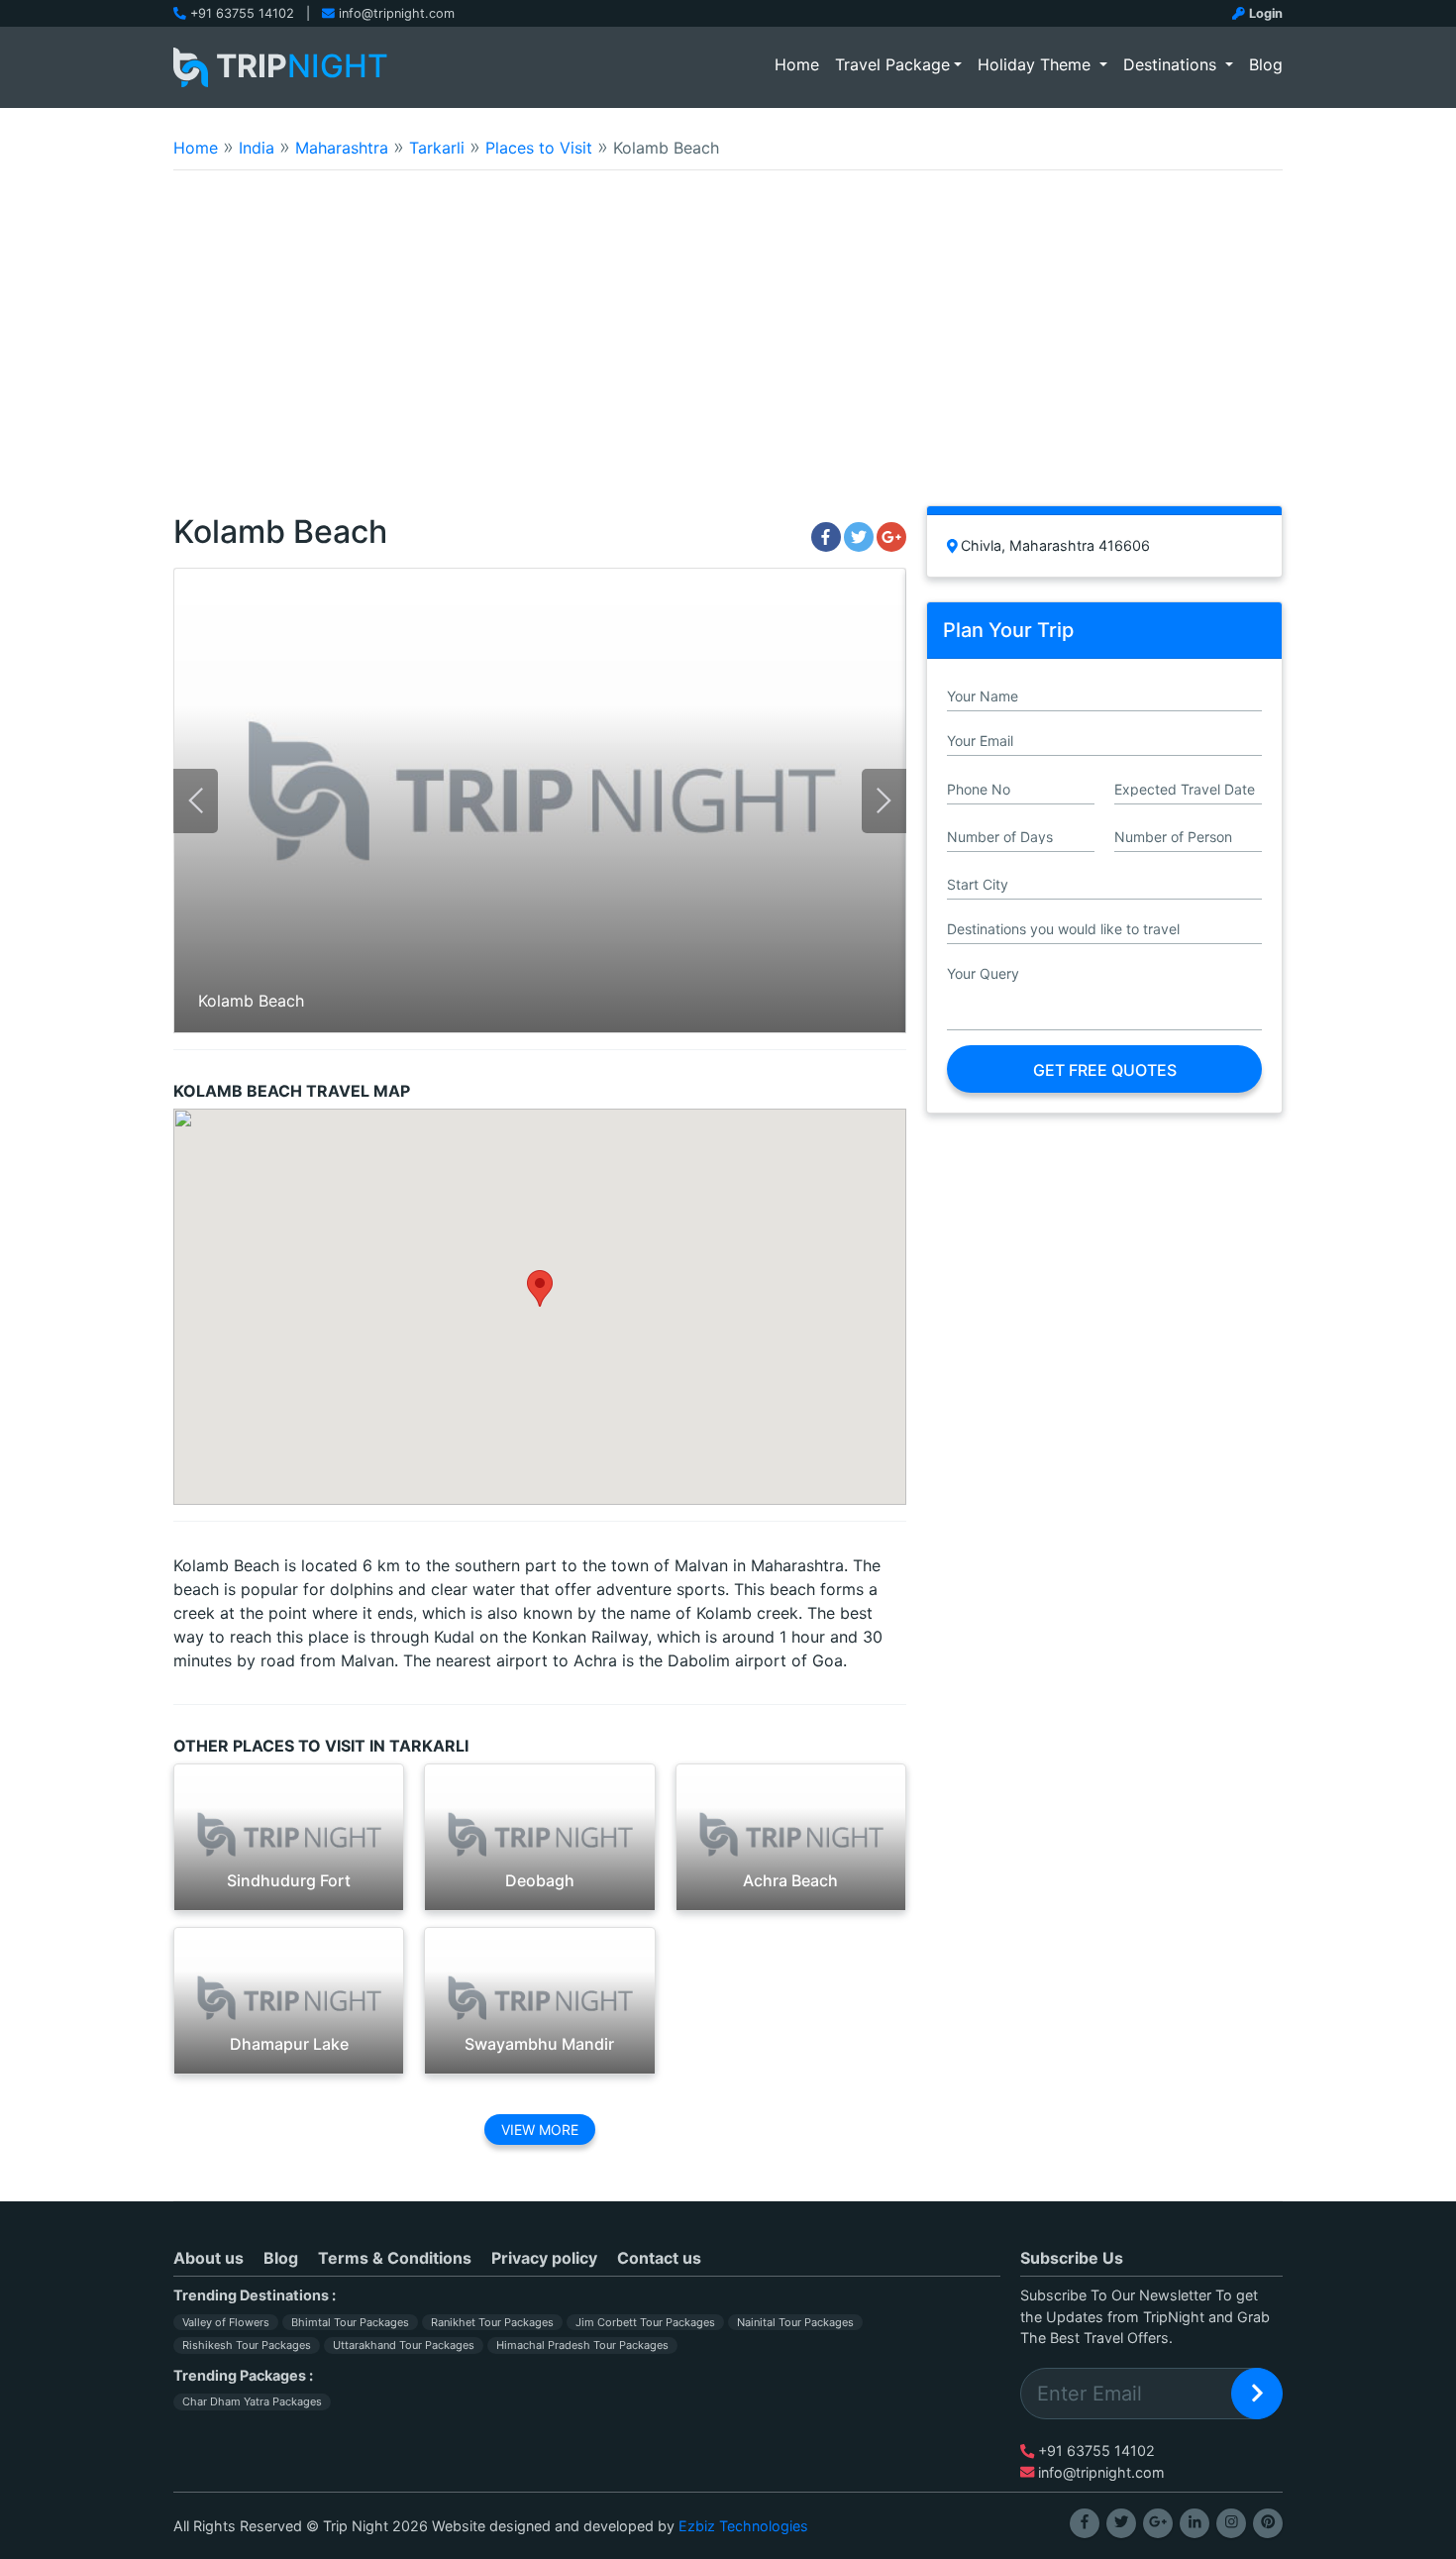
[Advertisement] (728, 351)
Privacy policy (544, 2258)
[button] (540, 1288)
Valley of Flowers (226, 2322)
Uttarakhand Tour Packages (404, 2345)
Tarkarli (437, 148)
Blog (1266, 64)
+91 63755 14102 (242, 13)
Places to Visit (539, 148)
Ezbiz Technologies (743, 2526)
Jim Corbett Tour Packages (645, 2322)
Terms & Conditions (395, 2258)
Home (801, 64)
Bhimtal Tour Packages (350, 2322)
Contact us (659, 2258)
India (257, 148)
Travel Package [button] (892, 64)
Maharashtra (342, 148)
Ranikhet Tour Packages (492, 2322)
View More (540, 2130)
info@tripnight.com (397, 13)
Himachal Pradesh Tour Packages (582, 2345)
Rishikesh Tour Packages (247, 2345)
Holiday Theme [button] (1037, 64)
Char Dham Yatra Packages (252, 2401)
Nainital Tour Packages (795, 2322)
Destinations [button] (1172, 64)
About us (208, 2258)
